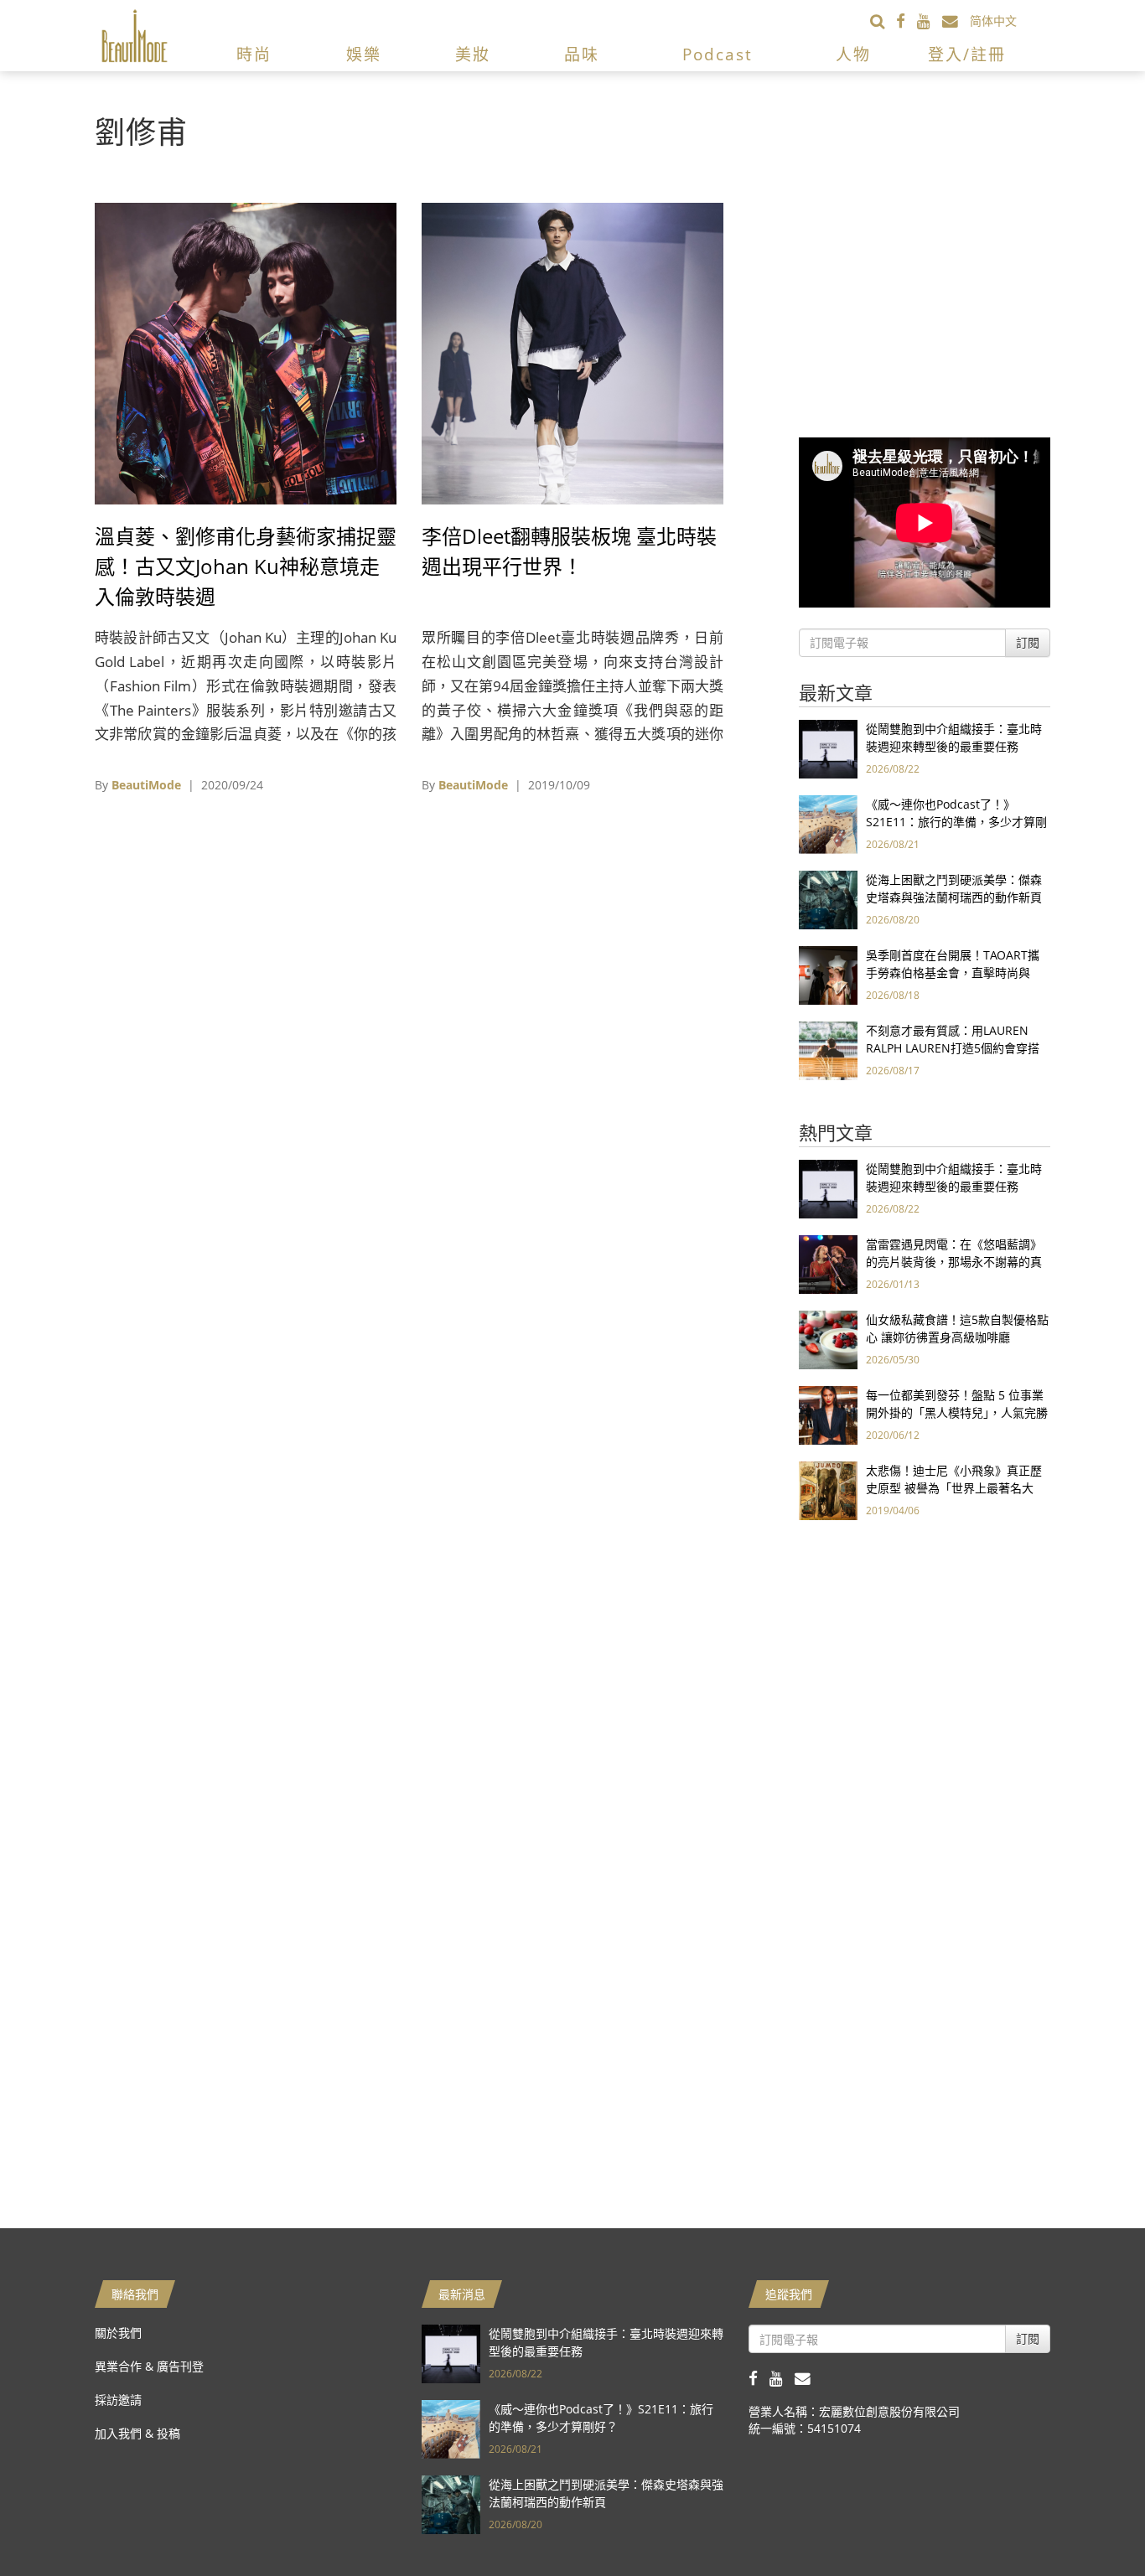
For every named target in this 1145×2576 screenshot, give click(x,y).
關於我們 (118, 2333)
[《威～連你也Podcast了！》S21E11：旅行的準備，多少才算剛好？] (828, 823)
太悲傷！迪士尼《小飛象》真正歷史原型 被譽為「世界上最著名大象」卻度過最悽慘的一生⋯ (954, 1488)
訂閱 (1028, 642)
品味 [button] (582, 54)
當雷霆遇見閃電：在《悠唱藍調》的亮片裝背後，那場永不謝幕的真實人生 (954, 1262)
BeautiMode (146, 785)
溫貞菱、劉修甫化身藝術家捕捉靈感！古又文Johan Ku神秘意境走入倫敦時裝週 (246, 566)
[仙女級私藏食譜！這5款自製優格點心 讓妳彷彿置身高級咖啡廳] (828, 1339)
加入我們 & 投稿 (137, 2433)
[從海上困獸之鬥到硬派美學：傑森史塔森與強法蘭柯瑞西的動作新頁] (828, 899)
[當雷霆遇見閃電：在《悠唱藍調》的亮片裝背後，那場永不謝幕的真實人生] (828, 1263)
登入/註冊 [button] (967, 54)
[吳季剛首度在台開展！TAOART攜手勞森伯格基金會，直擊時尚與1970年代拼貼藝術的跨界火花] (828, 974)
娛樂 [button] (364, 54)
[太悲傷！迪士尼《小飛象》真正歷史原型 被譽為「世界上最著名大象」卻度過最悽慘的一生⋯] (828, 1490)
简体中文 (993, 21)
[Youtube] (930, 21)
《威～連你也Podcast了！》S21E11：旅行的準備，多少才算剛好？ (956, 822)
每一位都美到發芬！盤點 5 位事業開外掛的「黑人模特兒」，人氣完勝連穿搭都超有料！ (957, 1412)
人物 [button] (853, 54)
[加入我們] (956, 21)
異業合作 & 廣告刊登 (149, 2366)
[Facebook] (907, 21)
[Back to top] (1091, 2522)
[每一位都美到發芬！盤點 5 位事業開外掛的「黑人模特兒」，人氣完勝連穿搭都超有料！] (828, 1414)
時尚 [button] (254, 54)
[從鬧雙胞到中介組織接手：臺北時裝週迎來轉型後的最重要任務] (828, 748)
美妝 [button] (473, 54)
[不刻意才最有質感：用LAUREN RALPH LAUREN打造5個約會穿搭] (828, 1050)
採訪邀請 (118, 2400)
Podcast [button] (718, 54)
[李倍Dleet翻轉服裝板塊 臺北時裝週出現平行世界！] (572, 352)
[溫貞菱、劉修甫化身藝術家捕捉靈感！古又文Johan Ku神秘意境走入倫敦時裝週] (246, 352)
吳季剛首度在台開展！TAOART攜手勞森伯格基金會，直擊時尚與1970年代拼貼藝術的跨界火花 (953, 972)
